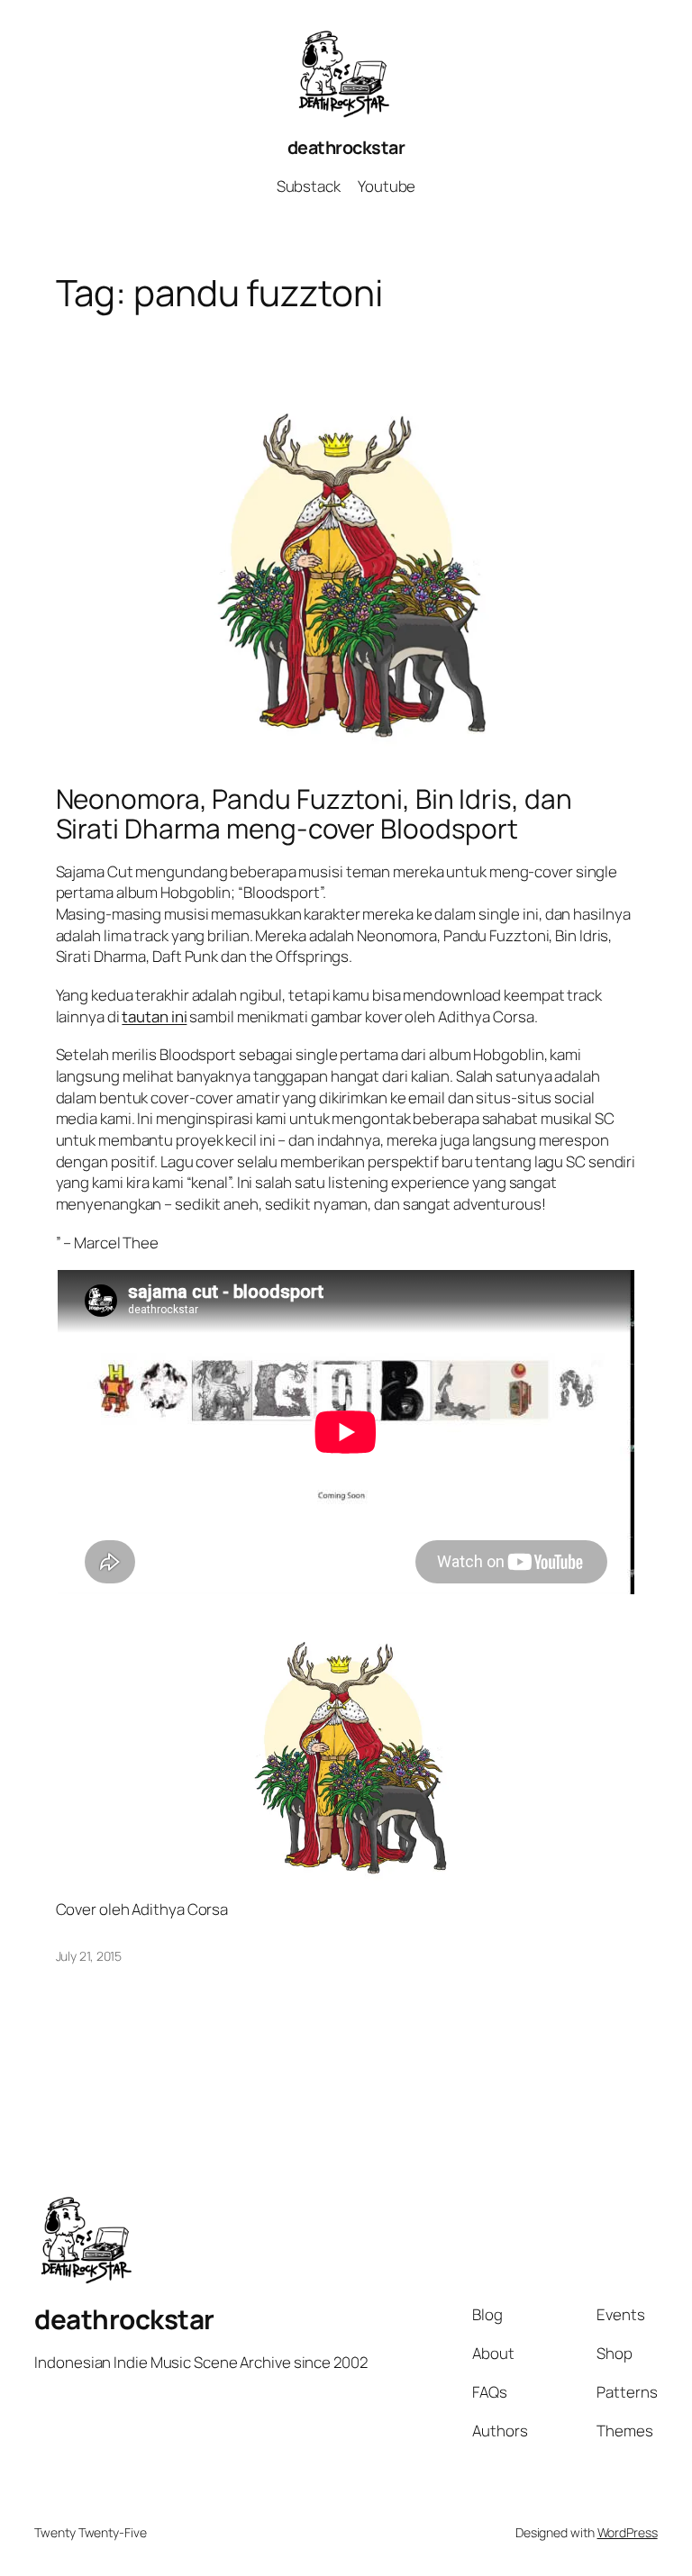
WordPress (628, 2532)
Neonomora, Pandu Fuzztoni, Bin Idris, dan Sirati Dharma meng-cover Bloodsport (314, 814)
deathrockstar (346, 147)
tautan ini (154, 1016)
